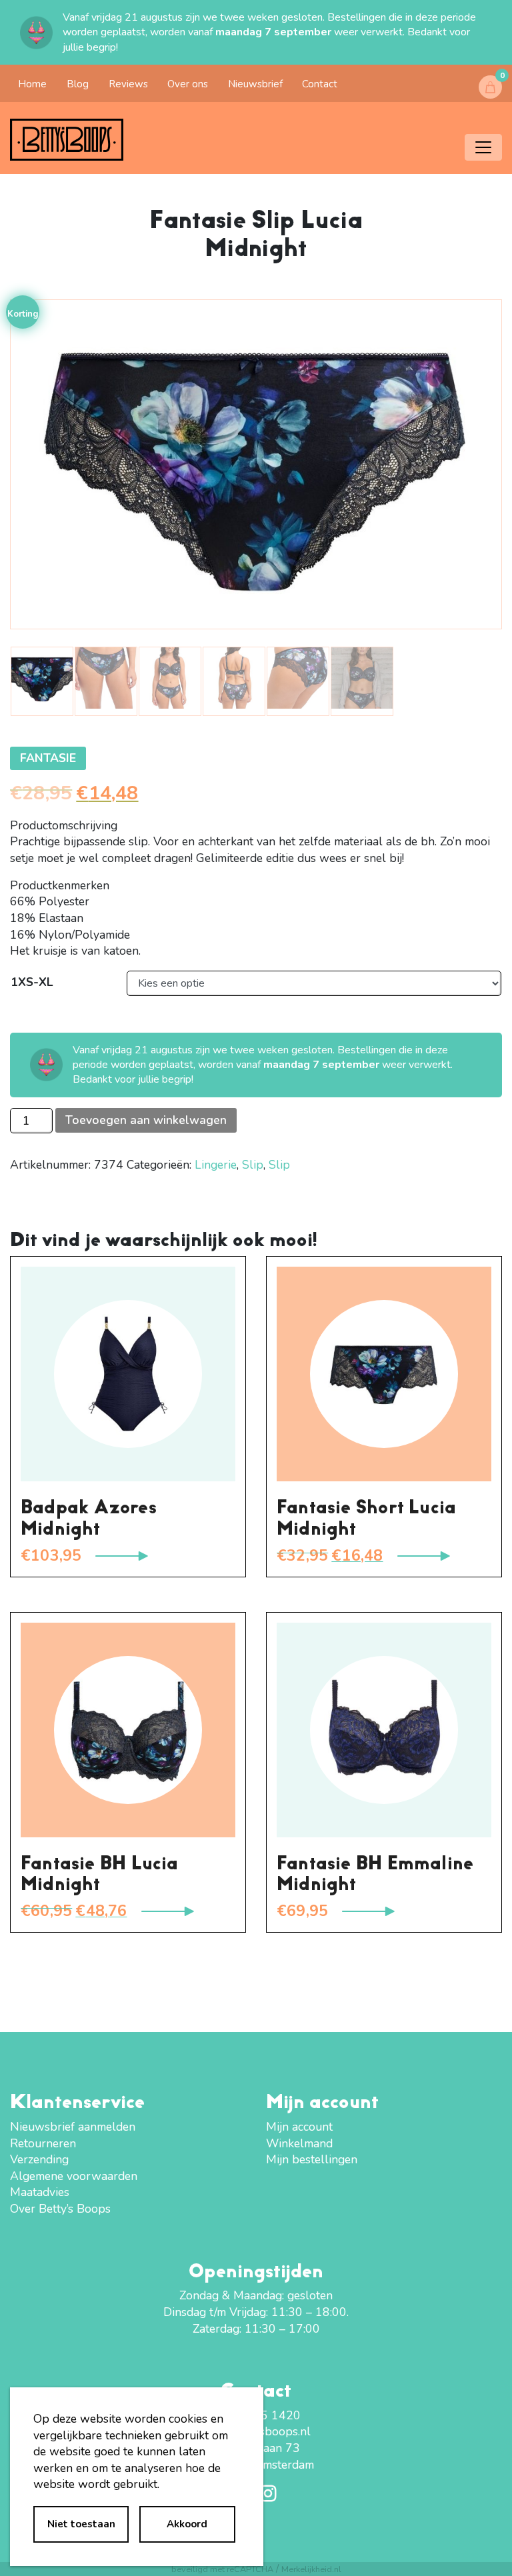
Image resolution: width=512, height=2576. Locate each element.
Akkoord (187, 2524)
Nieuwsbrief (255, 84)
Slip (253, 1165)
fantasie (48, 758)
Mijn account (299, 2127)
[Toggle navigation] (483, 147)
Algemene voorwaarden (74, 2176)
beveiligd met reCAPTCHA (222, 2569)
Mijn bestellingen (312, 2159)
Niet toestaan (81, 2524)
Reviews (128, 84)
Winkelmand (299, 2143)
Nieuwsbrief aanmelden (73, 2127)
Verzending (39, 2159)
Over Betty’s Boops (60, 2209)
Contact (320, 84)
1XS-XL (32, 982)
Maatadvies (40, 2192)
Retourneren (43, 2143)
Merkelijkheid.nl (311, 2569)
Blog (78, 84)
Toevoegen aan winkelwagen (146, 1120)
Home (32, 84)
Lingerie (216, 1165)
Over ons (188, 84)
